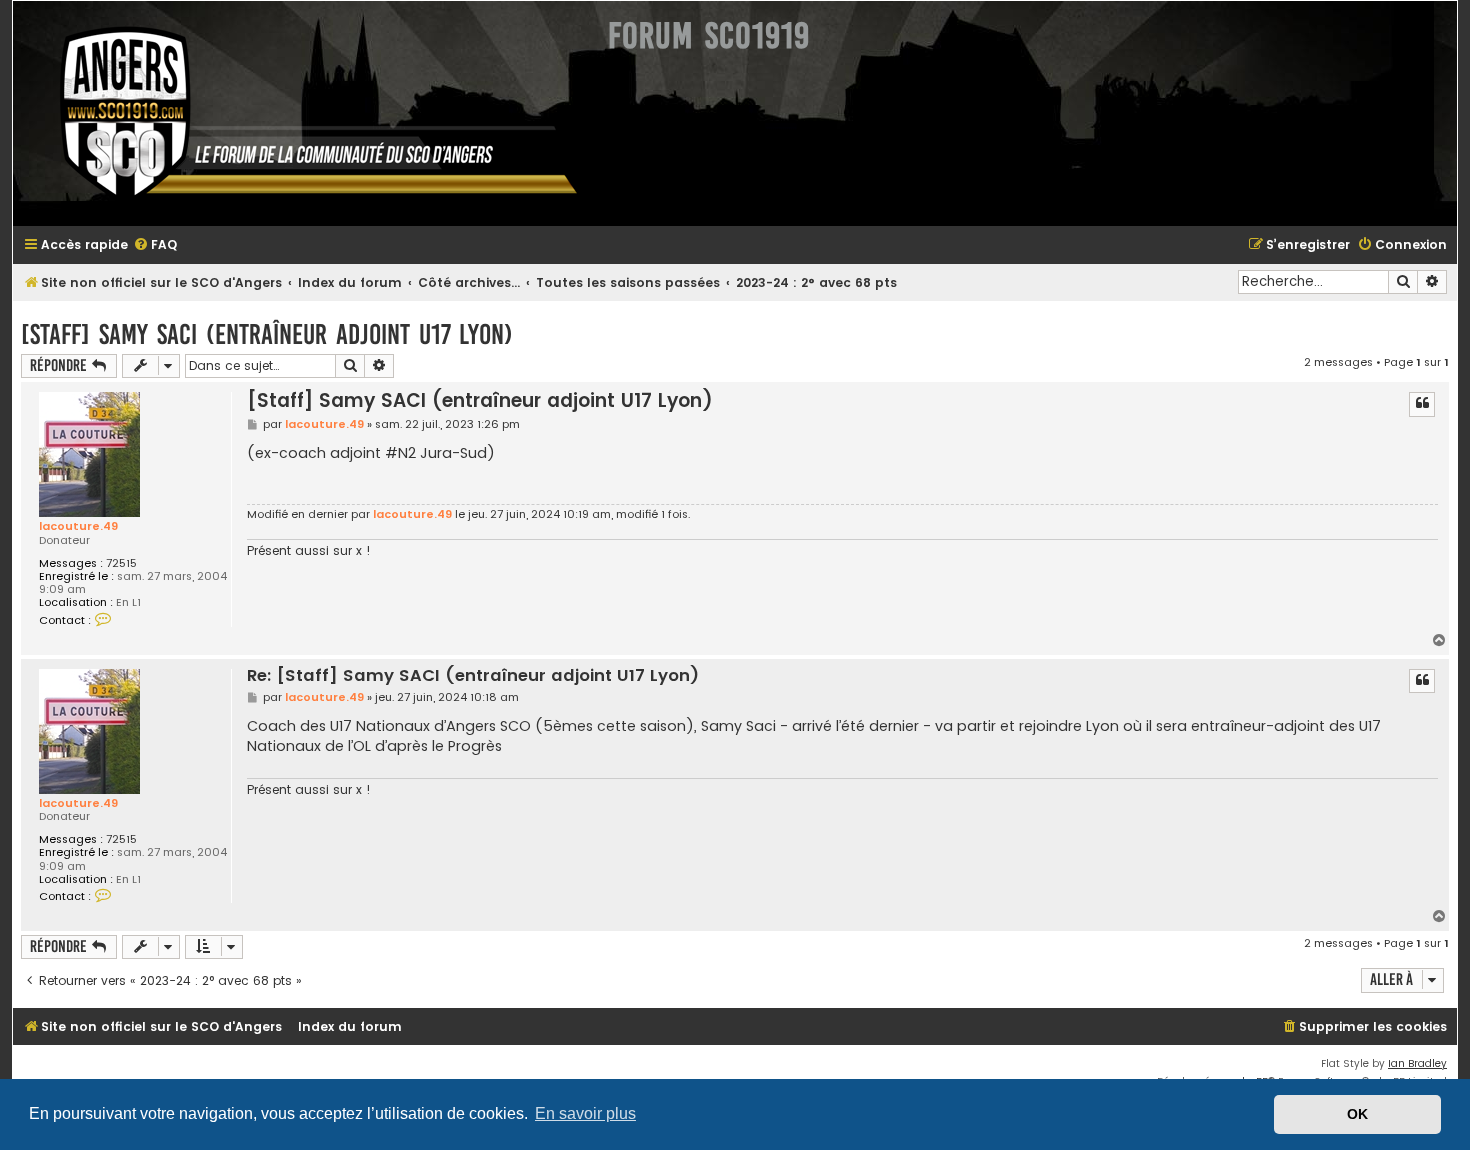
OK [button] (1357, 1114)
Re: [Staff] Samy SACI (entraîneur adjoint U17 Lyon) (473, 676)
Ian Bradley (1417, 1063)
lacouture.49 (78, 526)
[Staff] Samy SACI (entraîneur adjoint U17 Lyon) (267, 334)
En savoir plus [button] (585, 1113)
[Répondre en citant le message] (1422, 404)
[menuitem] (155, 245)
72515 (121, 563)
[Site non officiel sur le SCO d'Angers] (303, 113)
